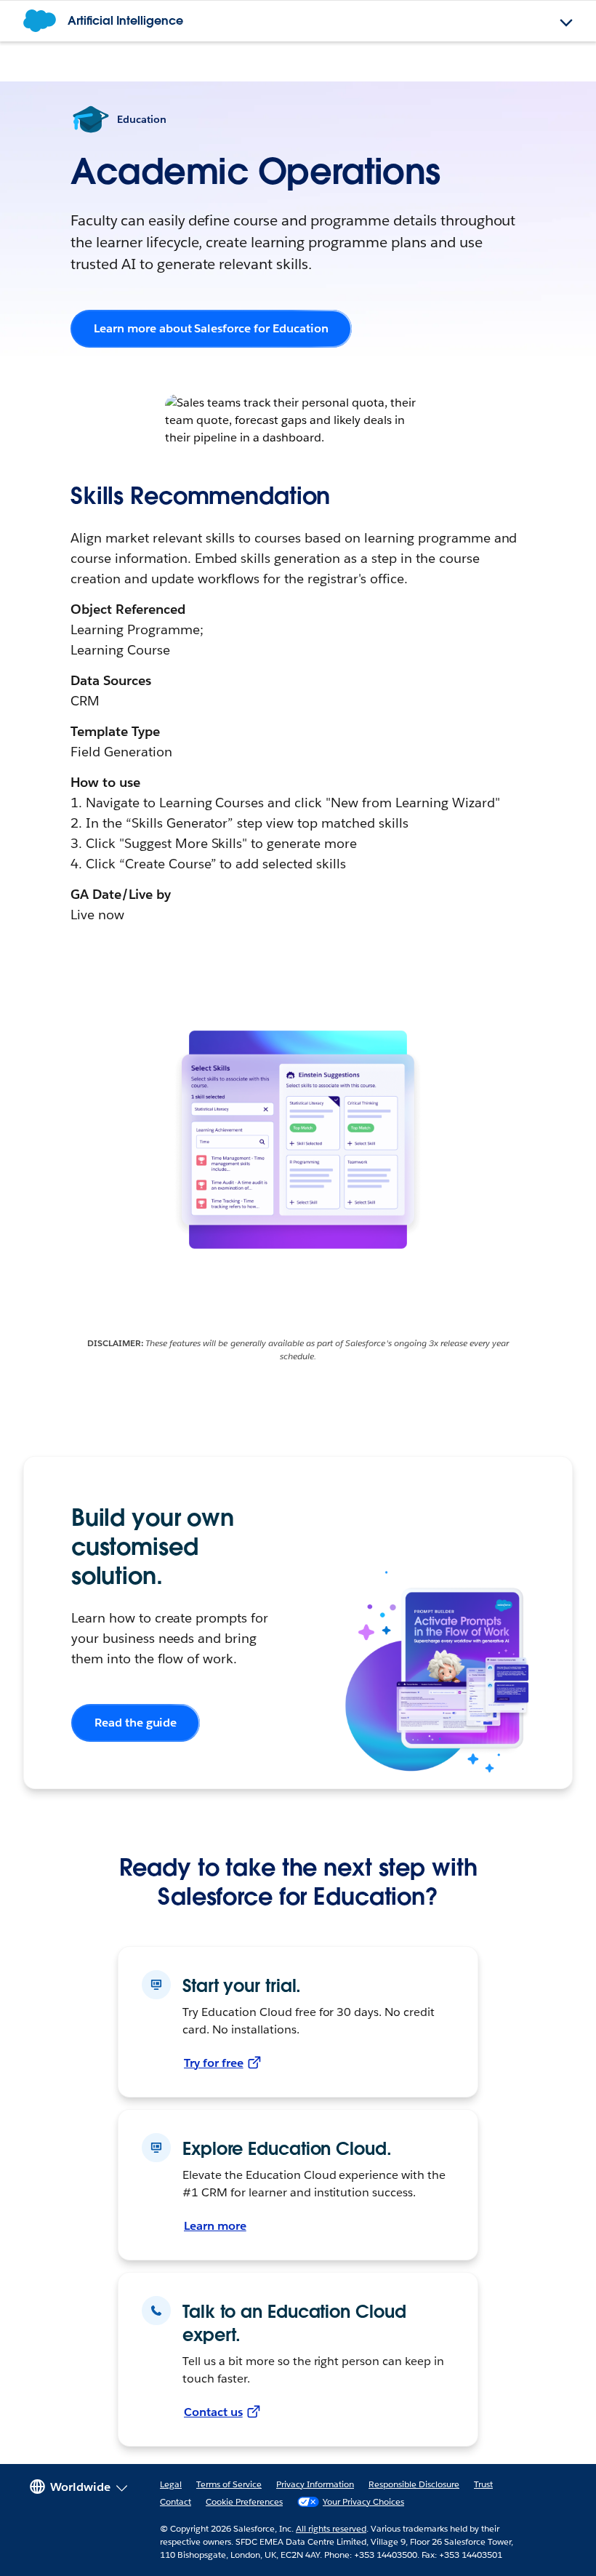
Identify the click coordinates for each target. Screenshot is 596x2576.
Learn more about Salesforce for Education (211, 328)
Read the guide (136, 1723)
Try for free (214, 2063)
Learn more (215, 2226)
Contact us (213, 2412)
